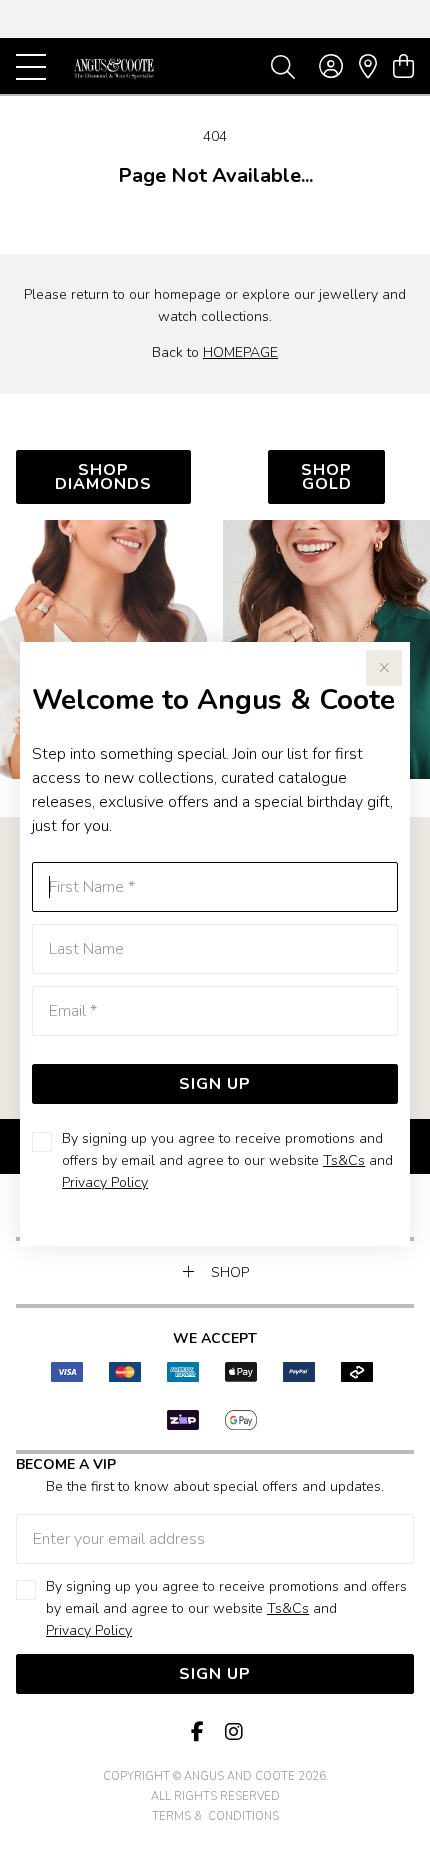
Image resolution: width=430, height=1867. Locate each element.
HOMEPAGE (240, 352)
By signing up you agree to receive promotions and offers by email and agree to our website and (227, 1160)
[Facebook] (197, 1732)
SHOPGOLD (326, 477)
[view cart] (403, 67)
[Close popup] (384, 668)
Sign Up (215, 1084)
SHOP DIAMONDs (103, 477)
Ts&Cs (344, 1160)
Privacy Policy (105, 1182)
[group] (215, 19)
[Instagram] (233, 1732)
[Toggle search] (283, 66)
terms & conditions (215, 1816)
